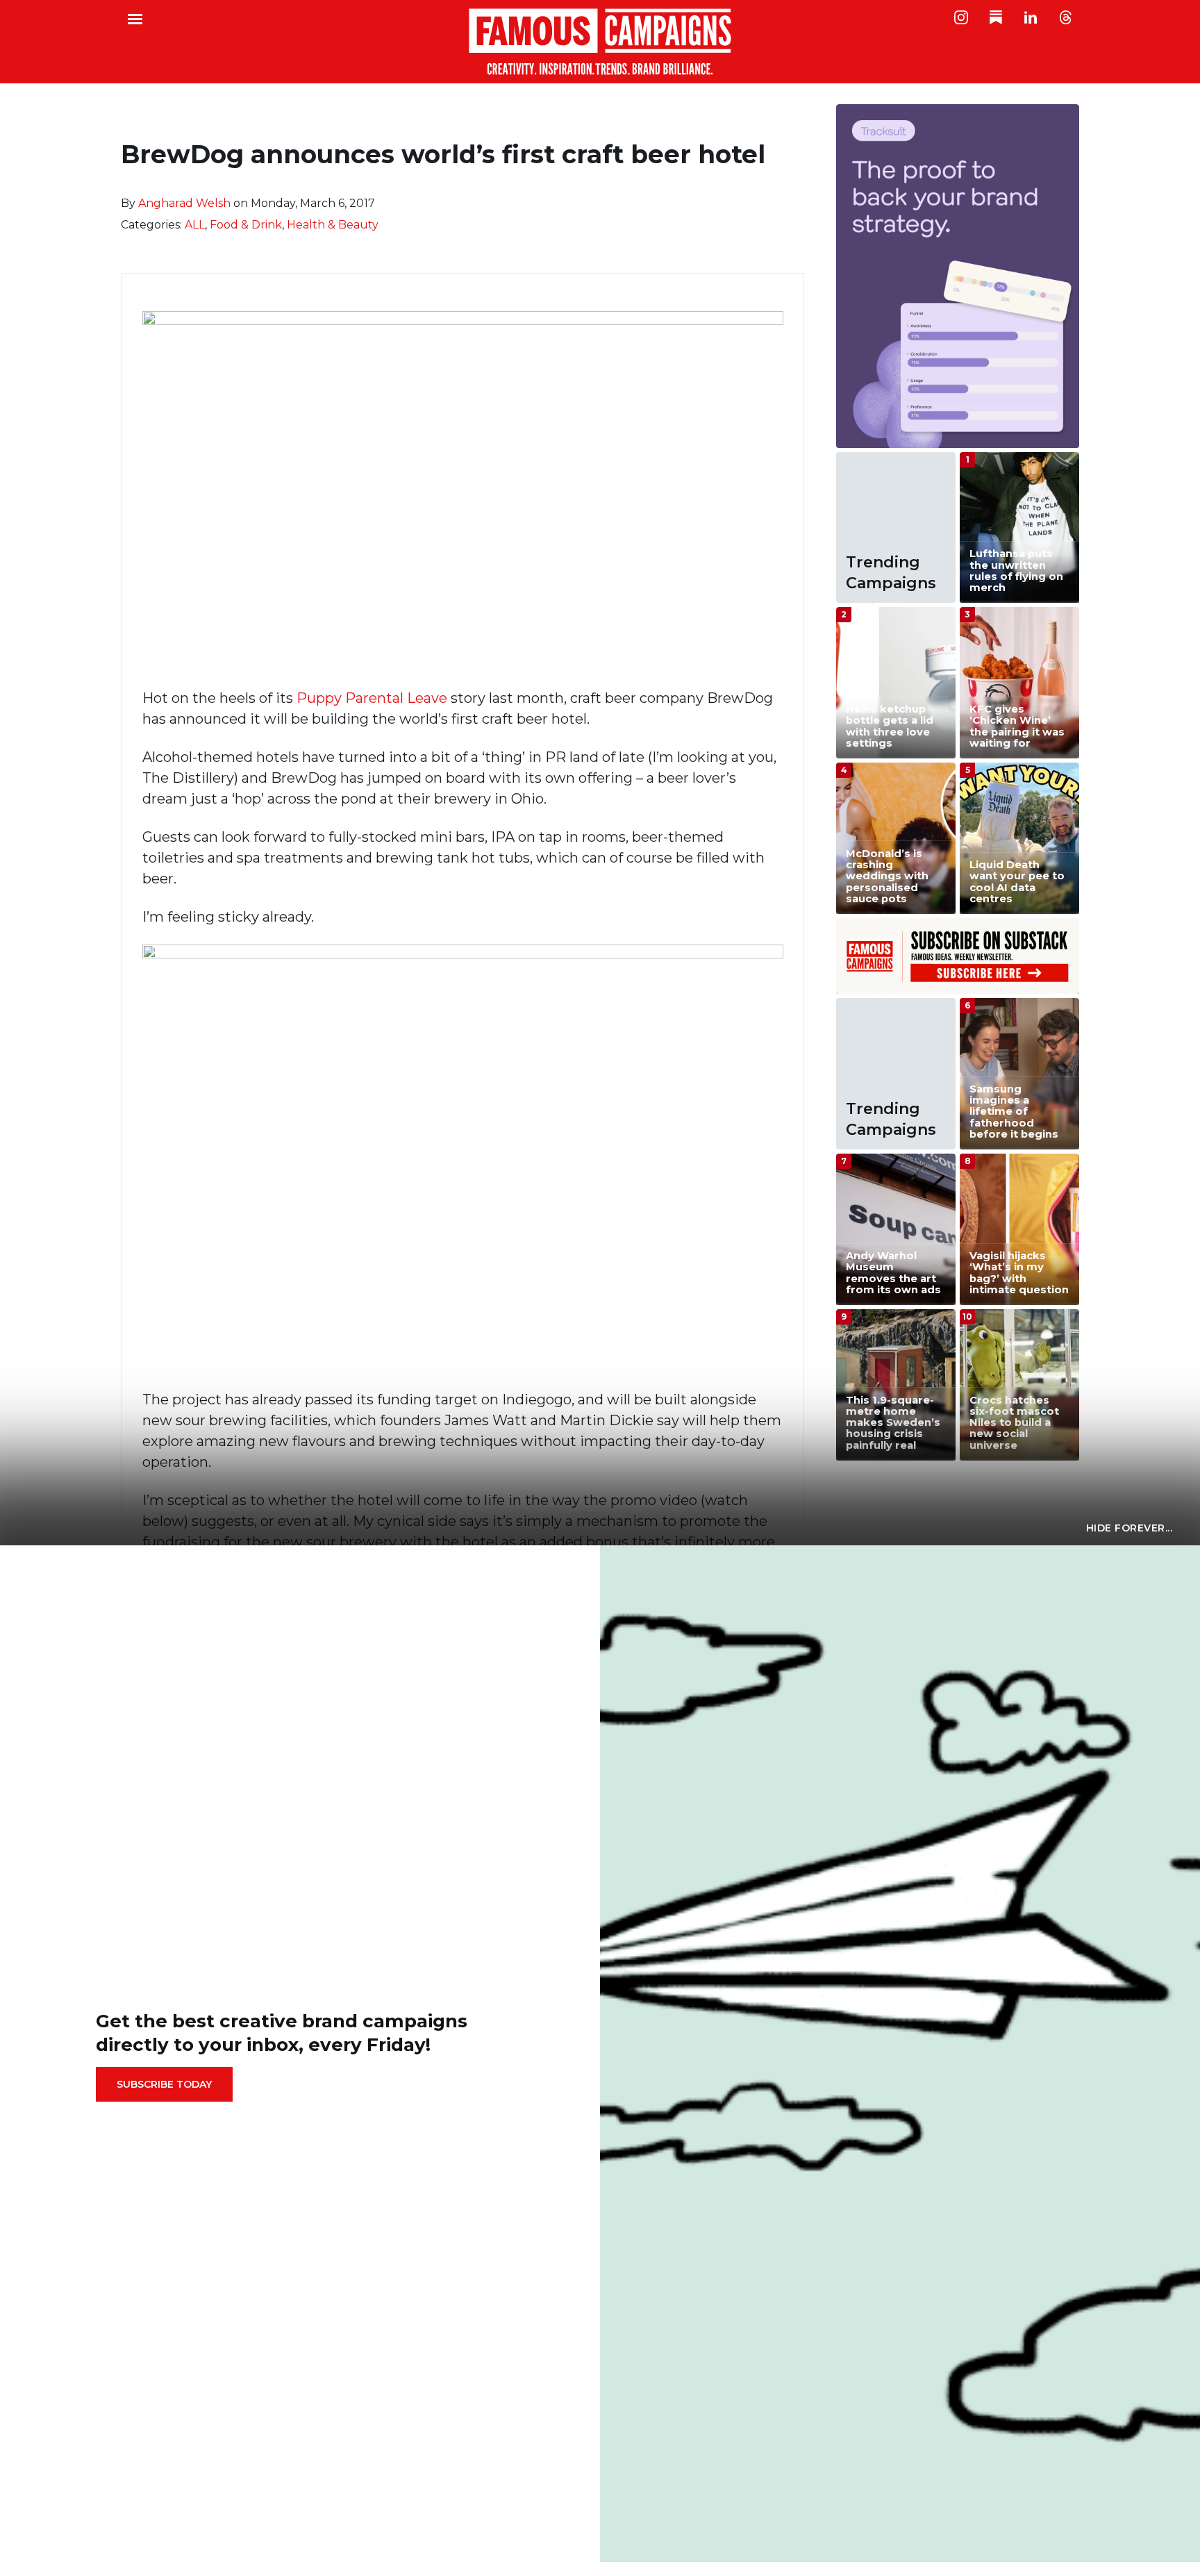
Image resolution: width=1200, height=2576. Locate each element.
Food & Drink (246, 225)
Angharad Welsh (184, 203)
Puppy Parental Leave (372, 698)
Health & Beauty (333, 225)
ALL (195, 225)
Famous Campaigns (600, 42)
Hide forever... (1130, 1528)
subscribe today (164, 2084)
